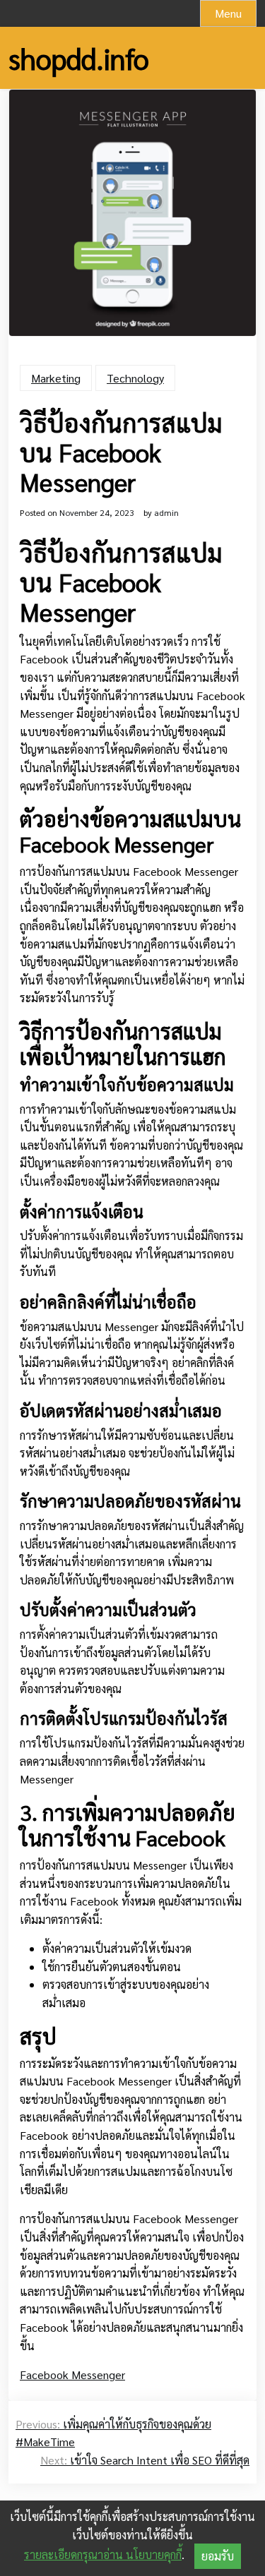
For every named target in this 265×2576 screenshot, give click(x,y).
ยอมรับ (218, 2556)
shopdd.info (79, 58)
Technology (135, 378)
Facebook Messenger (72, 2375)
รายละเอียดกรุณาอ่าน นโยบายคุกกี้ (103, 2554)
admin (166, 512)
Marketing (56, 378)
